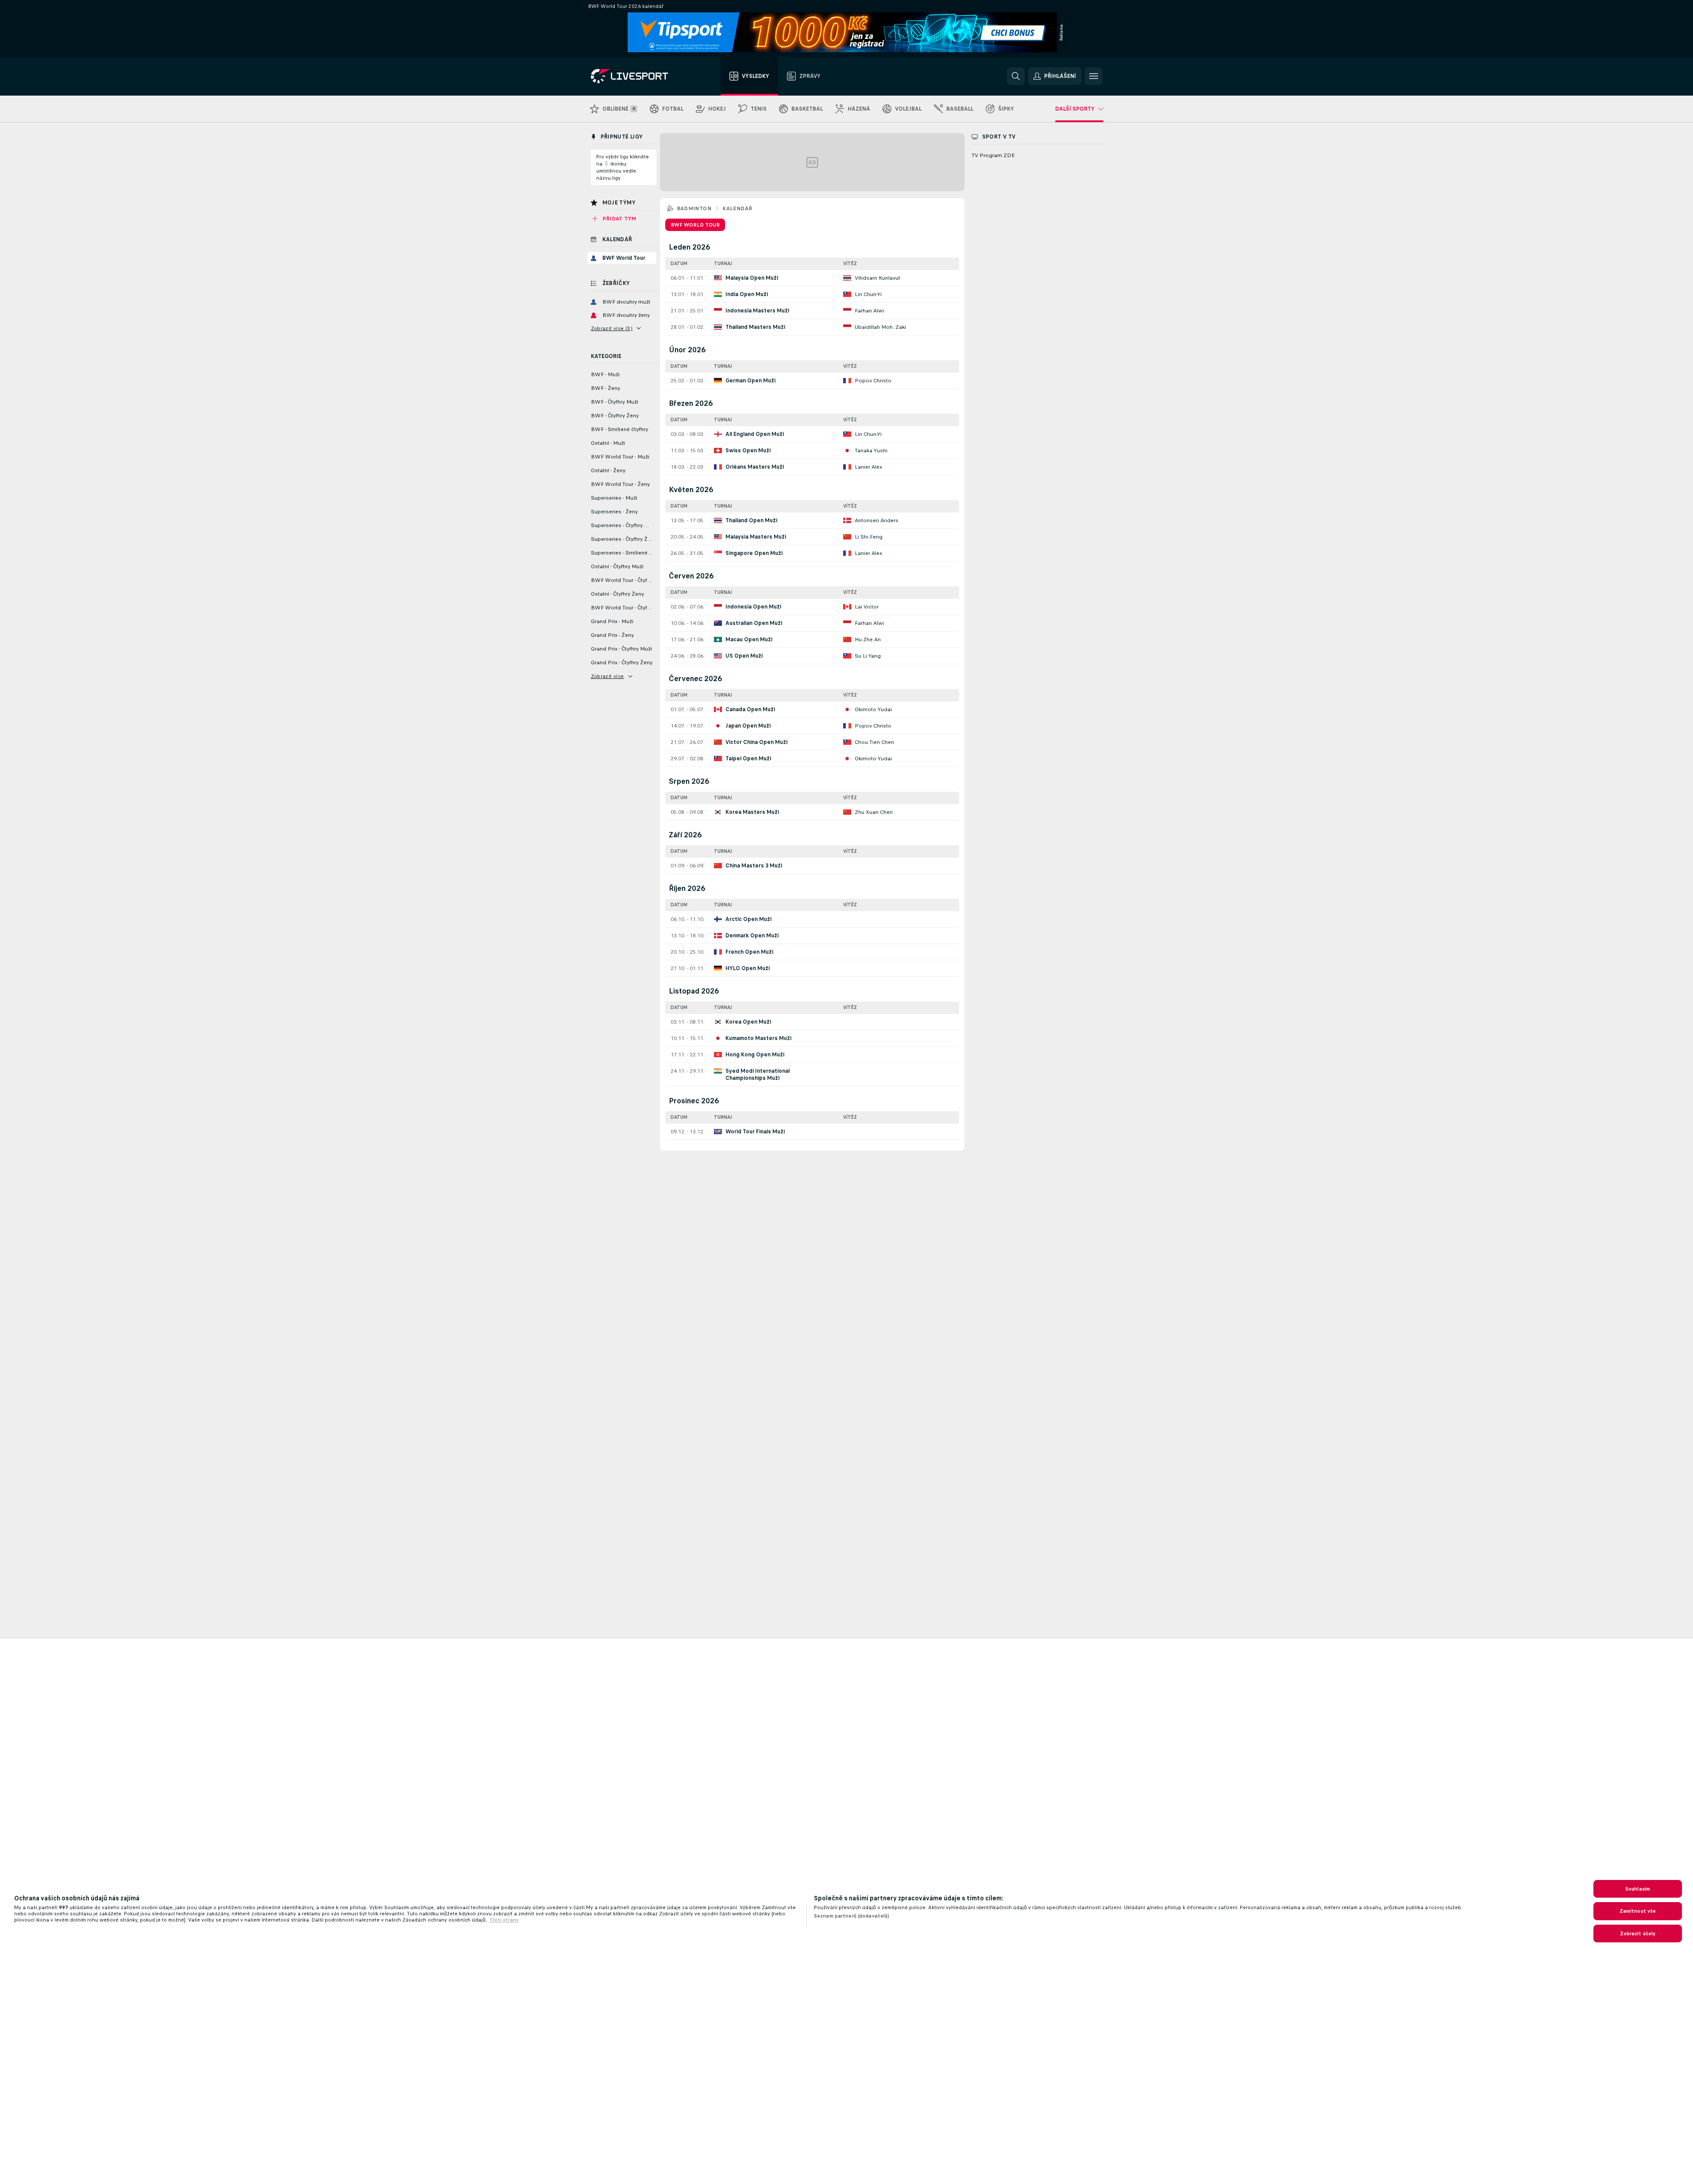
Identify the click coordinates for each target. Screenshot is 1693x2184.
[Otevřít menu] (1094, 76)
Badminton (694, 208)
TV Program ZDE (993, 155)
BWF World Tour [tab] (695, 225)
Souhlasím (1638, 1889)
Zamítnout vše (1638, 1911)
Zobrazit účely (1638, 1934)
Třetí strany (504, 1920)
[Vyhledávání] (1016, 76)
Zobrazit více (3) (612, 328)
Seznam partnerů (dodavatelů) (852, 1916)
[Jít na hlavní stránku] (641, 76)
